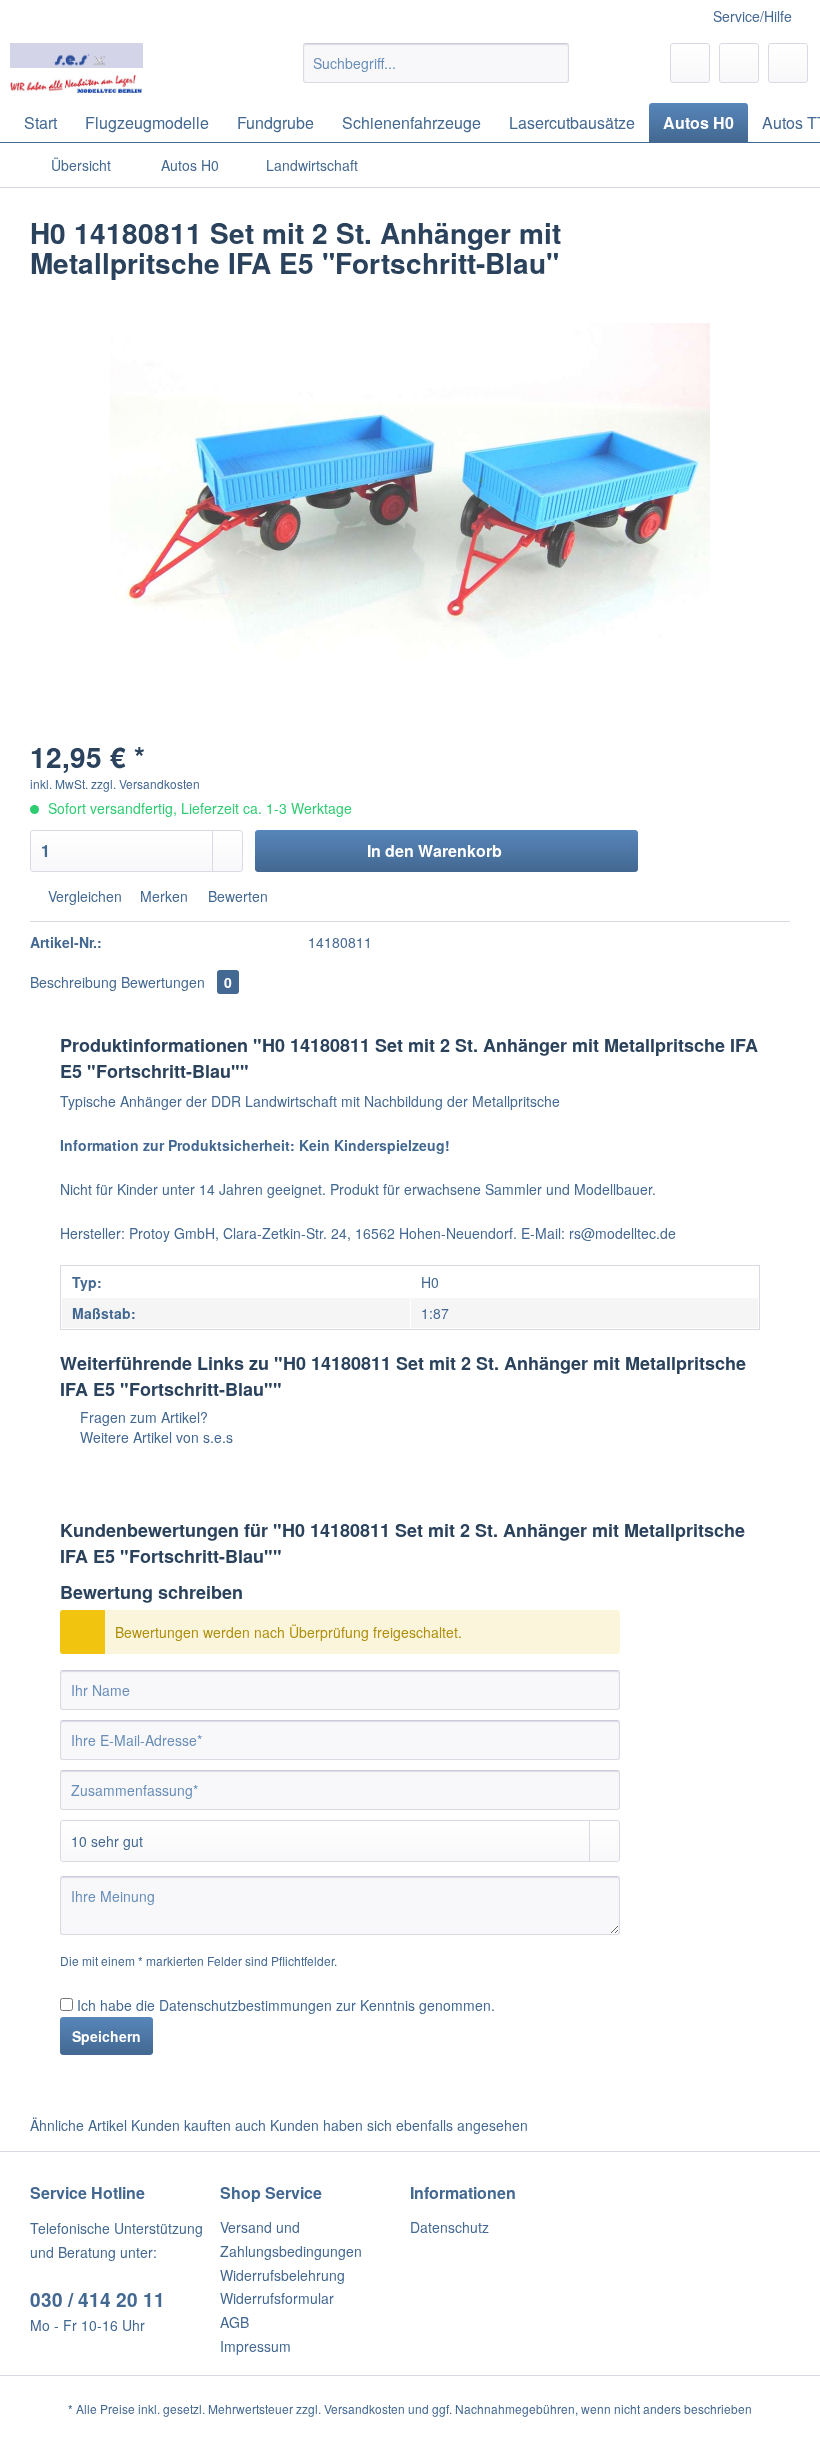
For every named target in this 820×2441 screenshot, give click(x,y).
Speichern (106, 2036)
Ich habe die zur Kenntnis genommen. (286, 2005)
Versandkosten (364, 2408)
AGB (234, 2322)
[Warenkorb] (788, 63)
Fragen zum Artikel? (142, 1417)
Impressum (255, 2346)
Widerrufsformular (277, 2298)
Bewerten (236, 896)
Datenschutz (449, 2227)
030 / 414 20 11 (97, 2299)
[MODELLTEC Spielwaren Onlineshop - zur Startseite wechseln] (76, 68)
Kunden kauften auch (198, 2125)
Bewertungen (176, 982)
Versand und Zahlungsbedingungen (291, 2239)
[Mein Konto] (739, 63)
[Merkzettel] (690, 63)
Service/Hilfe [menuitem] (752, 16)
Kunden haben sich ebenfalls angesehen (399, 2125)
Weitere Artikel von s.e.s (154, 1437)
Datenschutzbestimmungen (245, 2005)
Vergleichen (83, 896)
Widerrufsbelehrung (282, 2275)
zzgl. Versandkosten (145, 783)
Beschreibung (73, 982)
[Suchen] (550, 63)
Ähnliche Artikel (78, 2125)
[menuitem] (436, 73)
